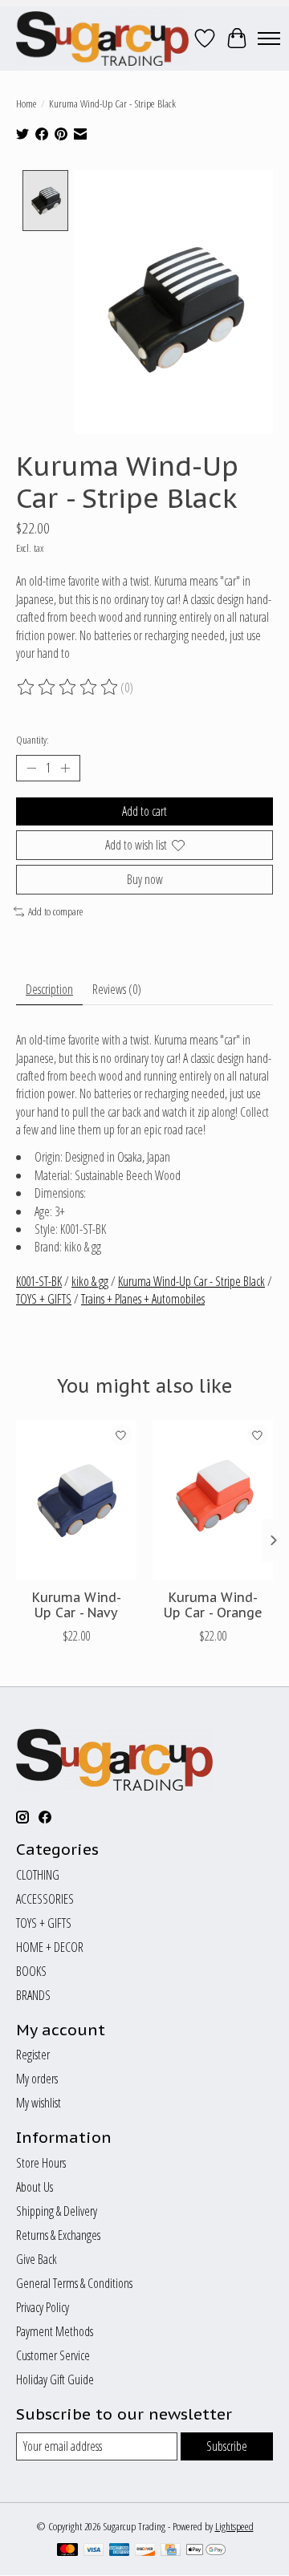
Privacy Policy (43, 2307)
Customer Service (53, 2355)
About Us (35, 2187)
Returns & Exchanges (58, 2235)
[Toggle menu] (269, 39)
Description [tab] (49, 989)
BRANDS (33, 1995)
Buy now (145, 879)
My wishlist (39, 2103)
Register (33, 2055)
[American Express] (120, 2551)
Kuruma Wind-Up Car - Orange (213, 1605)
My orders (37, 2079)
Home (26, 103)
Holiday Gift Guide (55, 2379)
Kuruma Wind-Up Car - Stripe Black (191, 1281)
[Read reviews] (68, 688)
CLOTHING (38, 1875)
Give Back (37, 2259)
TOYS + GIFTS (44, 1299)
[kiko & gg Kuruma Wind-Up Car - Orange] (213, 1500)
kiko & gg (90, 1281)
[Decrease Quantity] (31, 769)
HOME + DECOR (50, 1947)
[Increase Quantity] (65, 769)
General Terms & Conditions (74, 2283)
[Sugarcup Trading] (102, 39)
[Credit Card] (171, 2551)
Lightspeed (234, 2526)
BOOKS (31, 1971)
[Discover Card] (145, 2551)
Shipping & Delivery (57, 2211)
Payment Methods (55, 2331)
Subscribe (227, 2446)
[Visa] (94, 2551)
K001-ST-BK (39, 1281)
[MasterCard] (67, 2551)
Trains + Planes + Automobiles (143, 1299)
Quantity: (33, 740)
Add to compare (56, 911)
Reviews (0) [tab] (117, 989)
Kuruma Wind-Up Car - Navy (77, 1605)
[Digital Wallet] (206, 2551)
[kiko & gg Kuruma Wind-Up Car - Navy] (76, 1500)
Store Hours (41, 2163)
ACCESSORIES (45, 1899)
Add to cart (144, 811)
